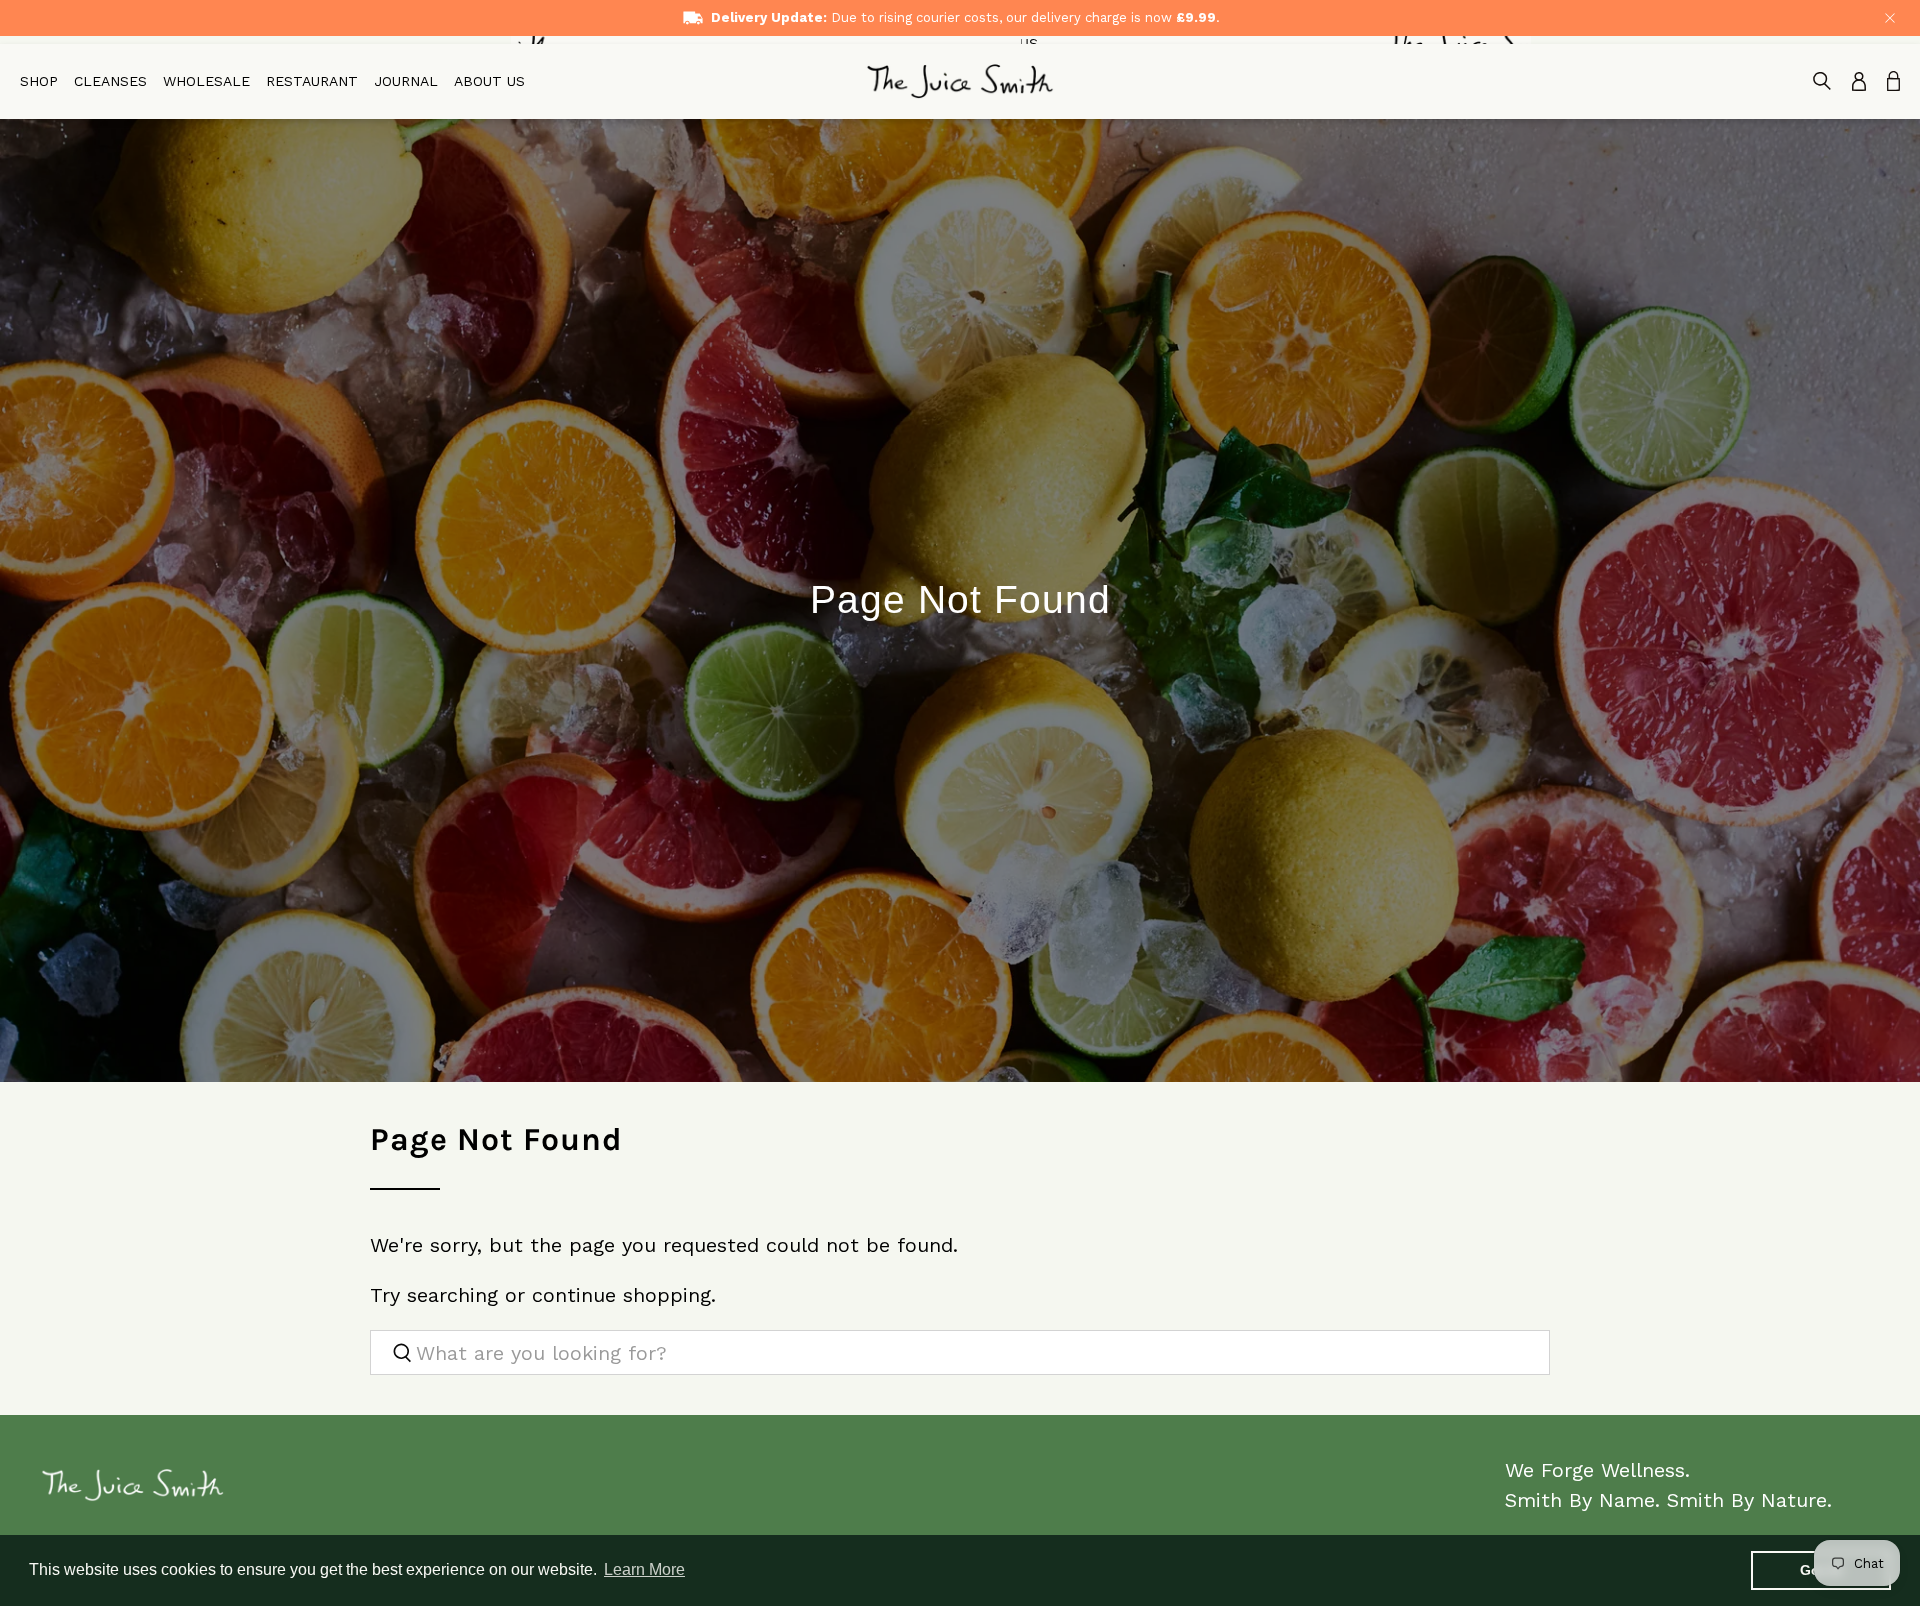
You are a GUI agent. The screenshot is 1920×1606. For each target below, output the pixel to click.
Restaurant (312, 81)
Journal (406, 81)
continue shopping (621, 1295)
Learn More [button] (644, 1569)
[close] (1890, 18)
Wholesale (206, 81)
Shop (39, 81)
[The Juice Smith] (960, 81)
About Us (489, 81)
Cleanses (110, 81)
